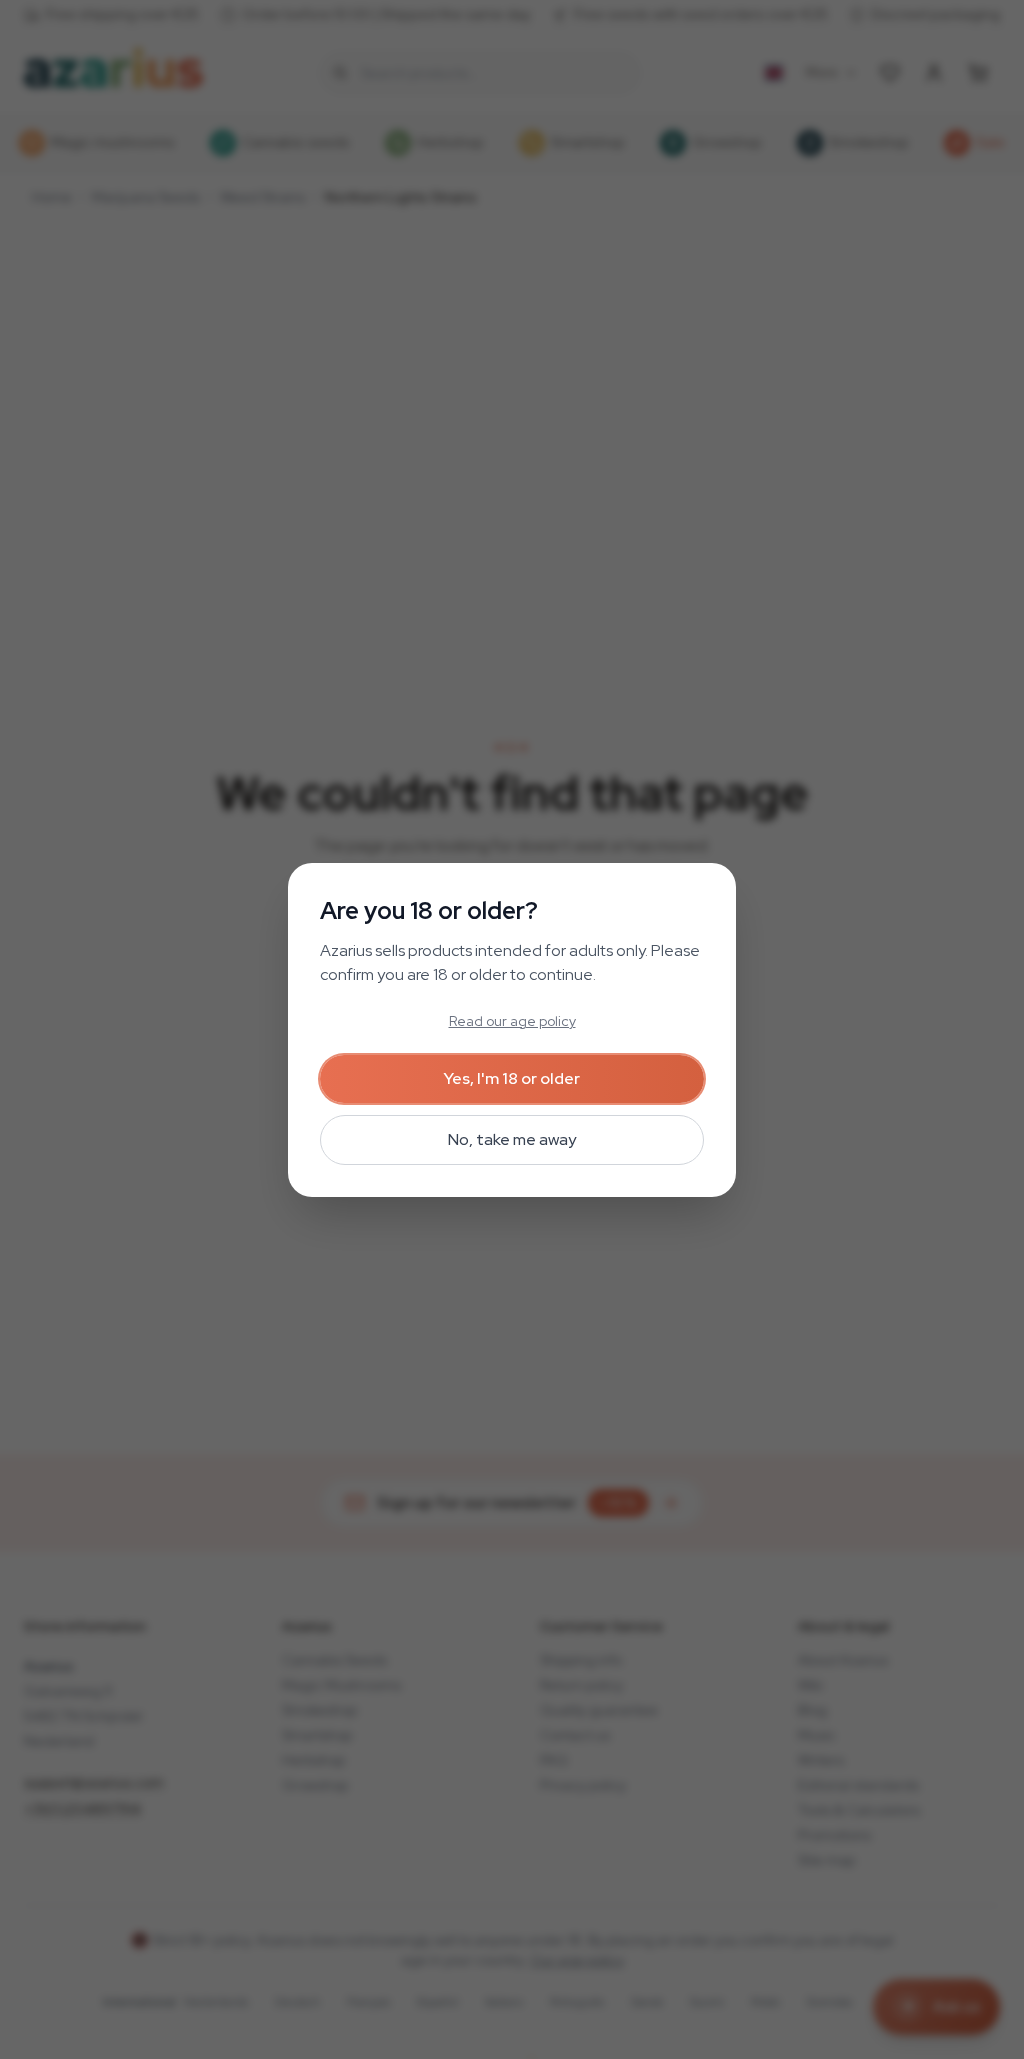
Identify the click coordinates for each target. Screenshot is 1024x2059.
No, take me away (512, 1139)
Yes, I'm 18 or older (512, 1078)
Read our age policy (512, 1021)
